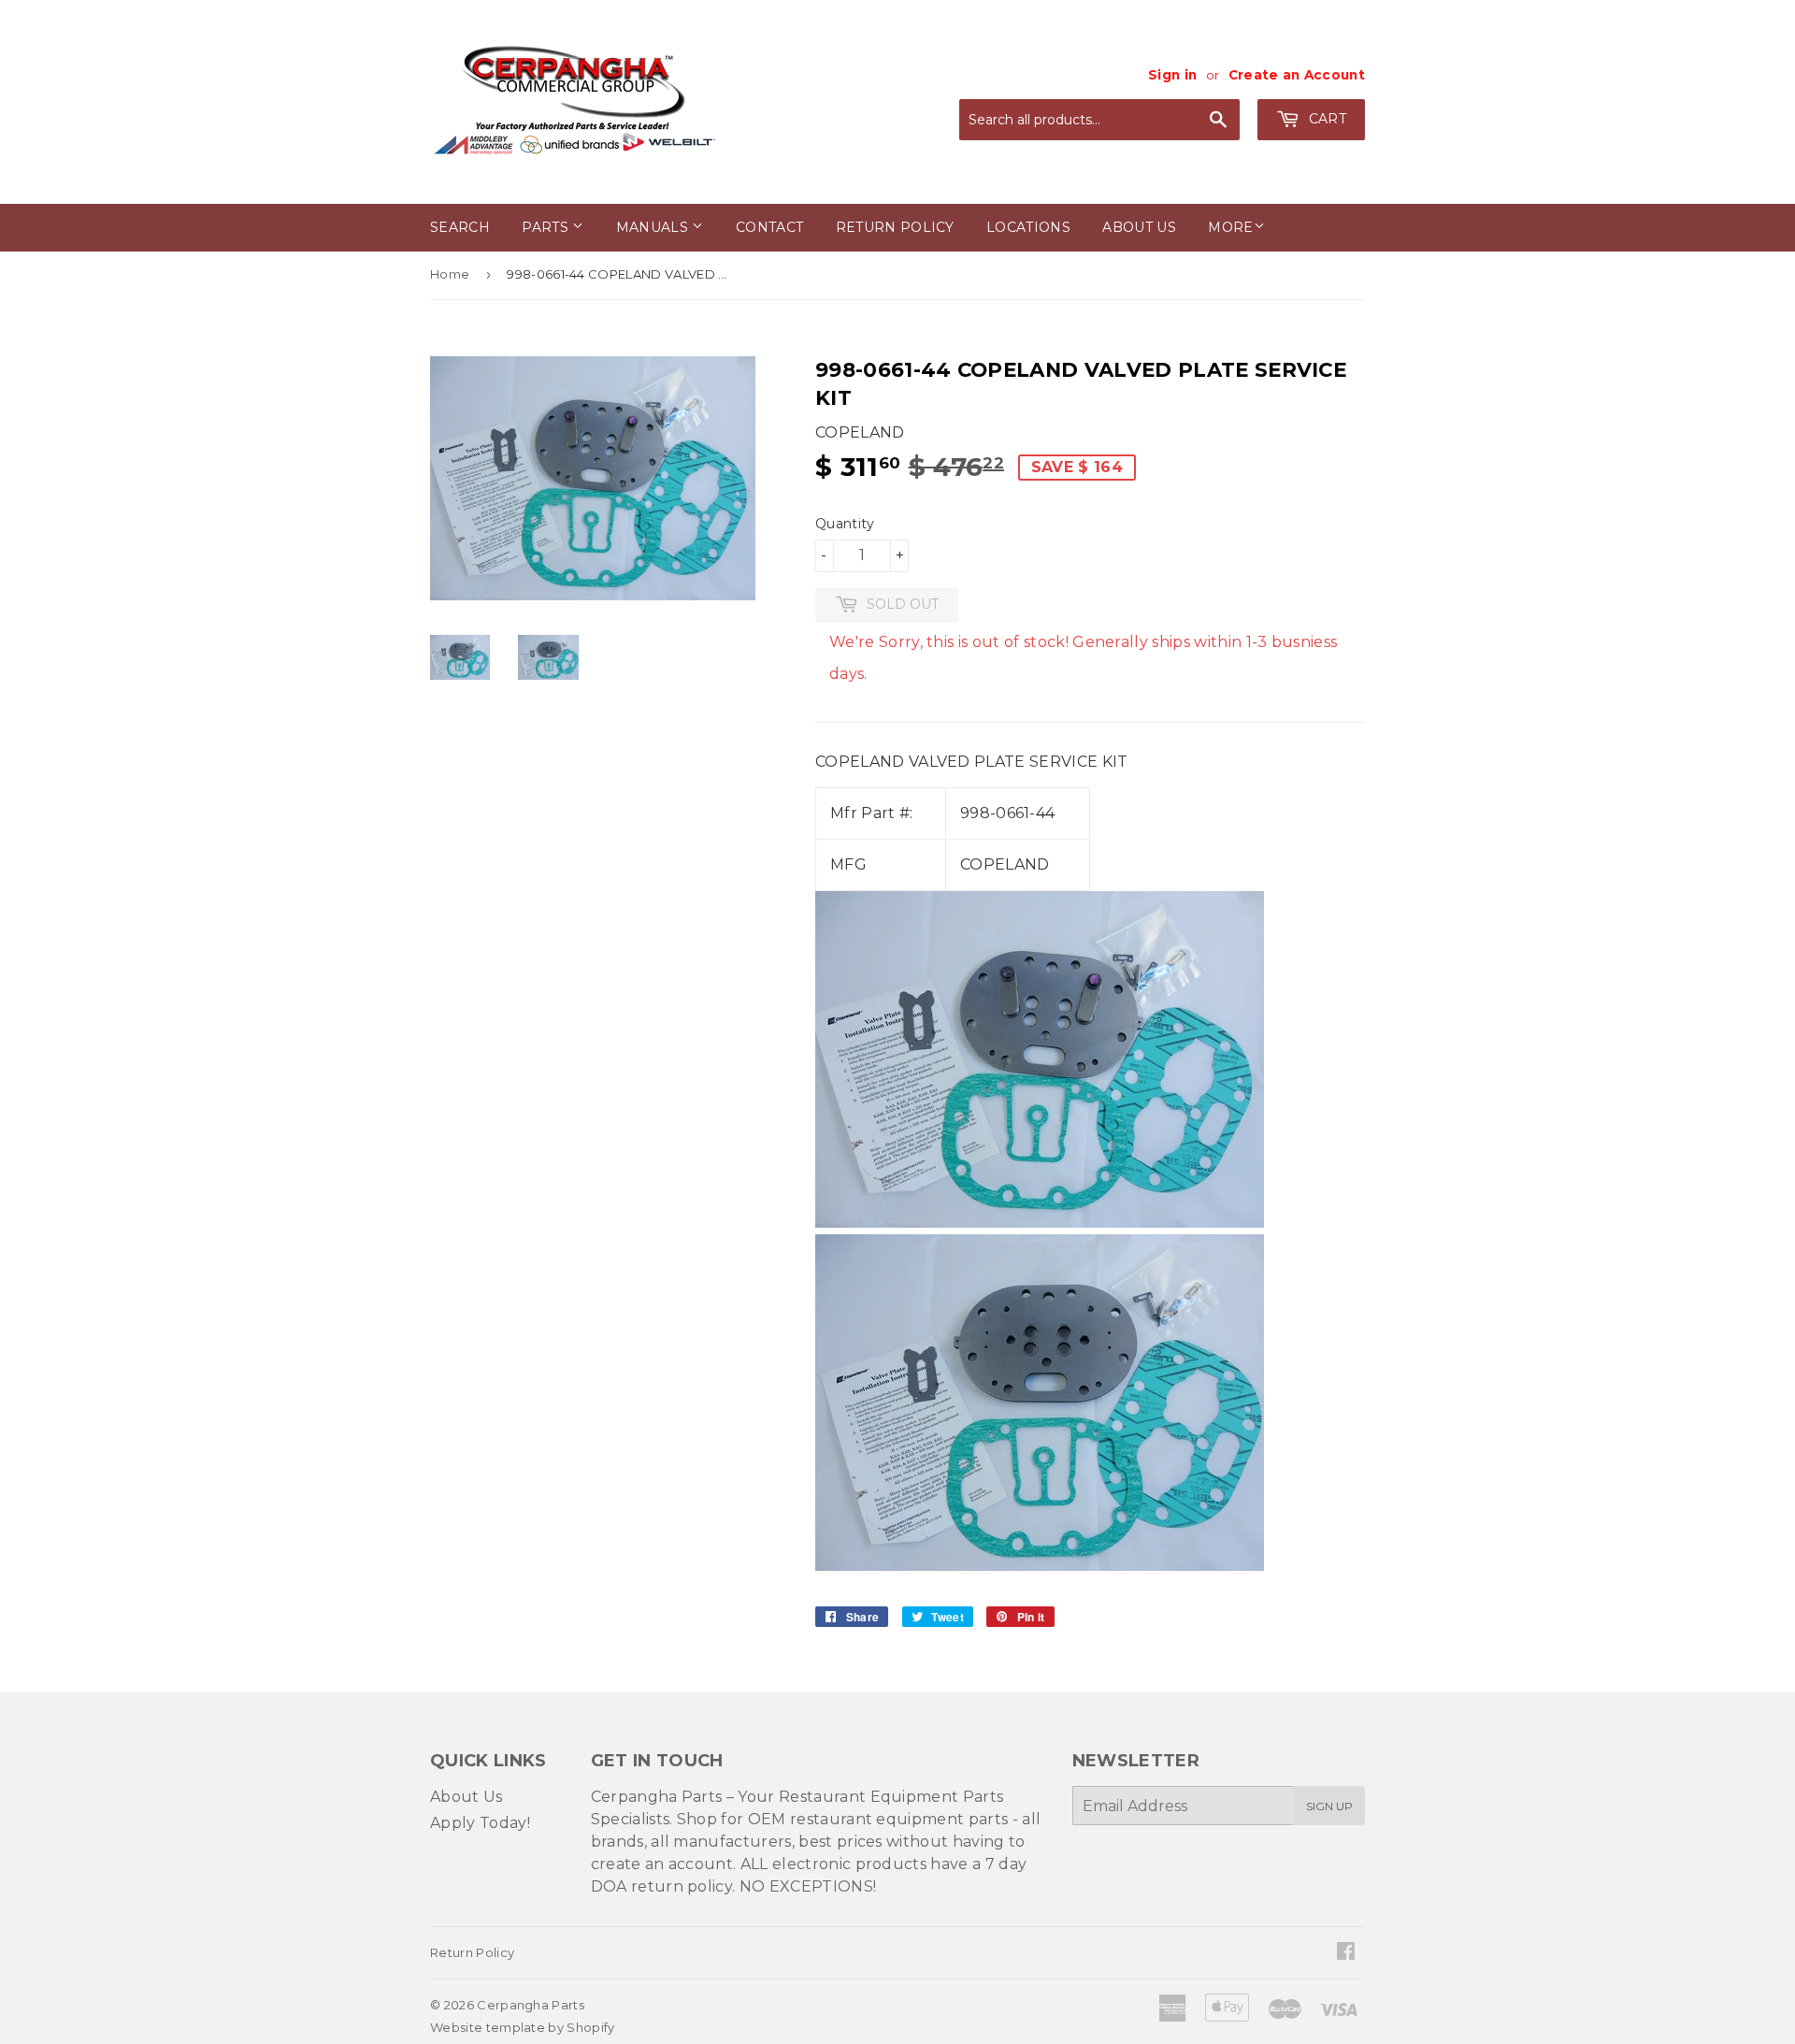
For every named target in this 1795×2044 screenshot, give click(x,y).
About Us (467, 1797)
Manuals (654, 227)
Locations (1028, 227)
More (1230, 227)
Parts (547, 227)
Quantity (845, 524)
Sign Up (1329, 1806)
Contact (769, 227)
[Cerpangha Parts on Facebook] (1346, 1953)
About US (1139, 227)
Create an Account (1297, 75)
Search (460, 227)
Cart (1325, 119)
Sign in (1172, 75)
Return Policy (895, 227)
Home (450, 274)
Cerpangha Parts (531, 2005)
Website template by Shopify (523, 2027)
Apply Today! (480, 1823)
